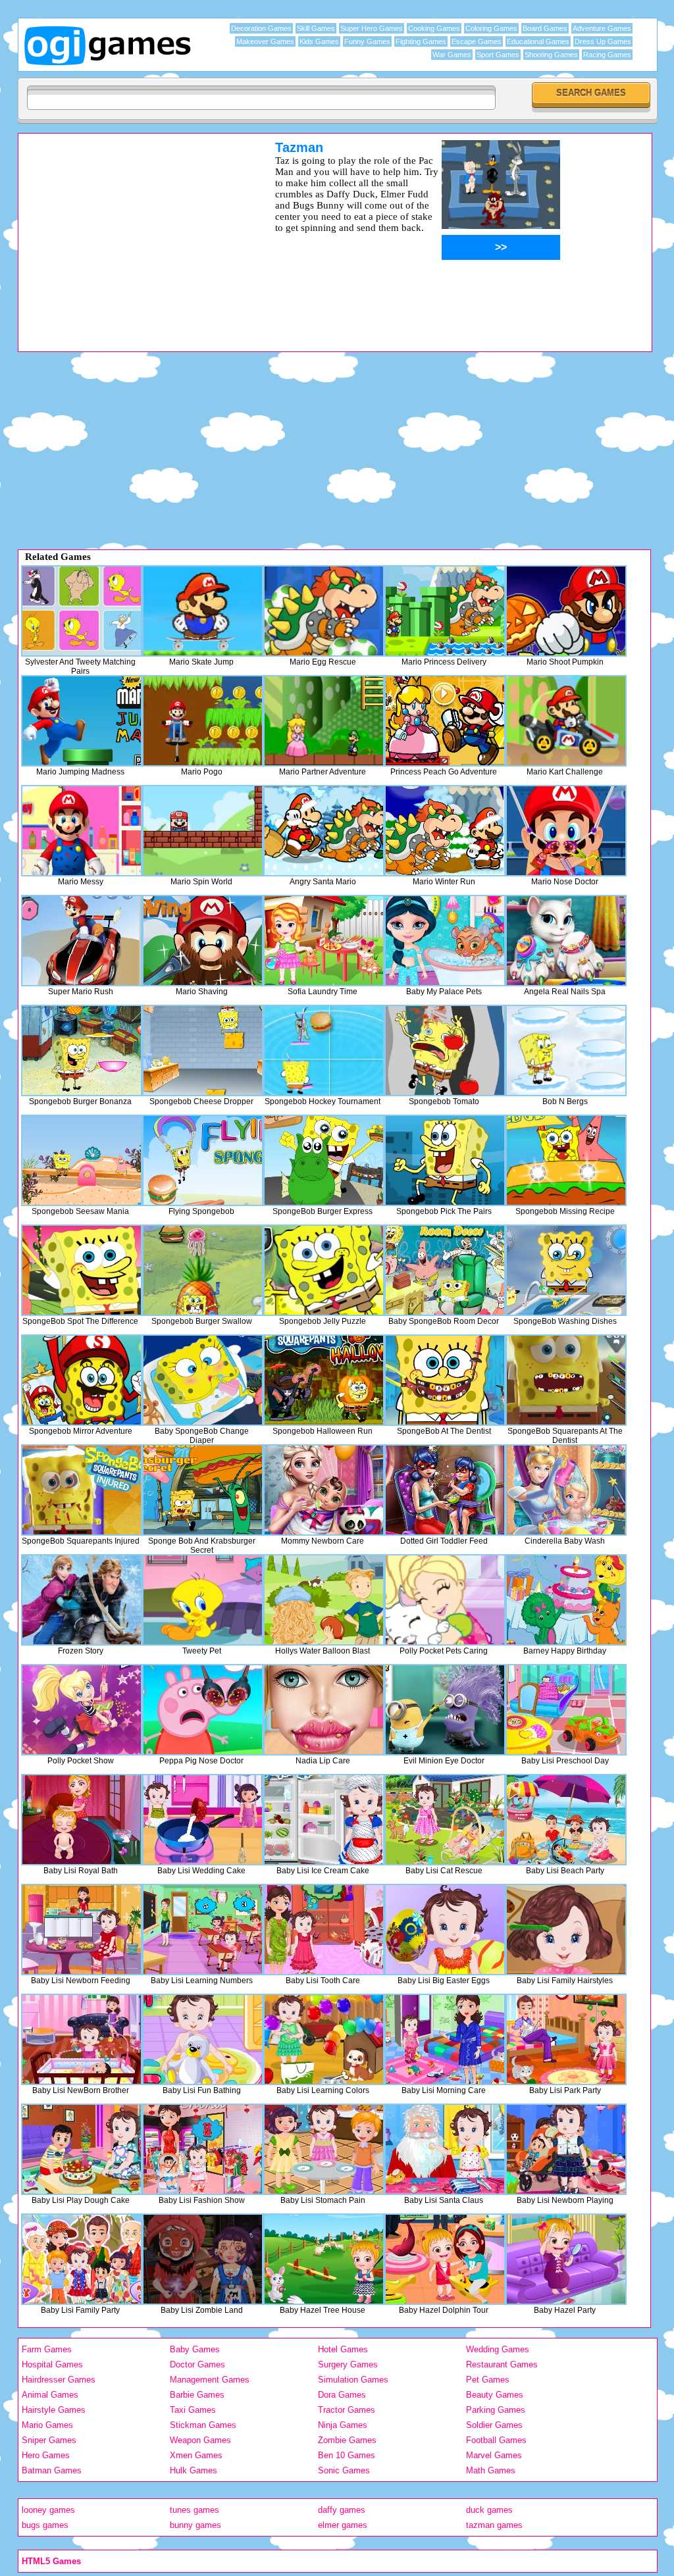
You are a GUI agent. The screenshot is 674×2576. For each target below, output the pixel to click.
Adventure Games (602, 28)
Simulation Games (353, 2380)
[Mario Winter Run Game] (445, 831)
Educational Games (538, 41)
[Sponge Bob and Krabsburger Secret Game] (203, 1490)
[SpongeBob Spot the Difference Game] (82, 1270)
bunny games (195, 2525)
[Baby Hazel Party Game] (566, 2259)
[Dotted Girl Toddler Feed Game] (445, 1490)
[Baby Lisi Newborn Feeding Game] (82, 1930)
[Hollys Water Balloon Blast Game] (324, 1600)
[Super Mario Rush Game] (82, 941)
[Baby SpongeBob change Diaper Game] (203, 1380)
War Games (452, 55)
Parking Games (496, 2410)
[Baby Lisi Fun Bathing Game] (203, 2039)
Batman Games (52, 2470)
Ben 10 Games (347, 2455)
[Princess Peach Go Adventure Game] (445, 721)
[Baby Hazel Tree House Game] (324, 2259)
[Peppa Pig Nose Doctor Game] (203, 1710)
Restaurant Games (502, 2364)
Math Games (491, 2470)
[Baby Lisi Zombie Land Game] (203, 2259)
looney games (48, 2510)
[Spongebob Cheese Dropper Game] (203, 1050)
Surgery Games (348, 2364)
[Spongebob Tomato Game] (445, 1050)
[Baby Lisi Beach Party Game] (566, 1820)
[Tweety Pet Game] (203, 1600)
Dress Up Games (603, 41)
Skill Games (316, 28)
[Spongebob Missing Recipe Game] (566, 1160)
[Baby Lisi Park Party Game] (566, 2039)
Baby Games (195, 2349)
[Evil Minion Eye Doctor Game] (445, 1710)
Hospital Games (52, 2364)
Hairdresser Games (59, 2380)
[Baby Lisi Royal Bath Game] (82, 1820)
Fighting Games (421, 41)
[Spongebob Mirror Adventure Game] (82, 1380)
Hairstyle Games (54, 2410)
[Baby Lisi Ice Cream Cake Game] (324, 1820)
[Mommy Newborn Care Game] (324, 1490)
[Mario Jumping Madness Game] (82, 721)
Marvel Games (494, 2455)
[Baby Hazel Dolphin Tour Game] (445, 2259)
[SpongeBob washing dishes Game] (566, 1270)
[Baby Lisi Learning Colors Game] (324, 2039)
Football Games (496, 2440)
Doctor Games (197, 2364)
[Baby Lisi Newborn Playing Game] (566, 2149)
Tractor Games (347, 2410)
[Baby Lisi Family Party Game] (82, 2259)
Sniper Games (49, 2440)
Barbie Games (197, 2395)
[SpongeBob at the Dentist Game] (445, 1380)
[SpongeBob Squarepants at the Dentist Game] (566, 1380)
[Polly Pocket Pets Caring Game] (445, 1600)
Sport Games (498, 55)
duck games (489, 2510)
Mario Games (47, 2425)
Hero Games (46, 2455)
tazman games (494, 2525)
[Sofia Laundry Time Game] (324, 941)
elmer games (343, 2525)
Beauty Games (495, 2395)
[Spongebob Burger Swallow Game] (203, 1270)
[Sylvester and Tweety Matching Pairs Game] (82, 611)
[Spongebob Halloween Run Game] (324, 1380)
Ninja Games (343, 2425)
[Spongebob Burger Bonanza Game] (82, 1050)
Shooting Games (551, 55)
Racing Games (607, 55)
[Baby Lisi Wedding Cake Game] (203, 1820)
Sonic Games (344, 2470)
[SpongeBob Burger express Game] (324, 1160)
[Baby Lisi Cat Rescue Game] (445, 1820)
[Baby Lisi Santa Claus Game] (445, 2149)
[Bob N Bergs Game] (566, 1050)
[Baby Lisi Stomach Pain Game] (324, 2149)
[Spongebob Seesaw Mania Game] (82, 1160)
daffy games (342, 2510)
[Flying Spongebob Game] (203, 1160)
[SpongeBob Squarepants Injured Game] (82, 1490)
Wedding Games (498, 2349)
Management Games (210, 2380)
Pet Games (488, 2380)
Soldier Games (494, 2425)
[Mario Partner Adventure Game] (324, 721)
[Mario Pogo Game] (203, 721)
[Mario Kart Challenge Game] (566, 721)
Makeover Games (265, 41)
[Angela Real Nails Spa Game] (566, 941)
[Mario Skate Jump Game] (203, 611)
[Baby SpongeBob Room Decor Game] (445, 1270)
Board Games (545, 28)
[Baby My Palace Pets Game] (445, 941)
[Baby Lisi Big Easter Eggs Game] (445, 1930)
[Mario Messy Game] (82, 831)
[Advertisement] (130, 232)
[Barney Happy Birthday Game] (566, 1600)
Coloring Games (491, 28)
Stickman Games (203, 2425)
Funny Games (367, 41)
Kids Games (319, 41)
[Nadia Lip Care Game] (324, 1710)
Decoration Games (261, 28)
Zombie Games (347, 2440)
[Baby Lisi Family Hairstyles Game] (566, 1930)
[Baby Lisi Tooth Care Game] (324, 1930)
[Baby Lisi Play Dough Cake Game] (82, 2149)
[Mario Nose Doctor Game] (566, 831)
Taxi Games (193, 2410)
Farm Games (47, 2349)
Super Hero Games (372, 28)
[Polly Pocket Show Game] (82, 1710)
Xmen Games (196, 2455)
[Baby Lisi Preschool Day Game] (566, 1710)
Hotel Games (343, 2349)
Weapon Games (200, 2440)
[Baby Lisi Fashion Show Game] (203, 2149)
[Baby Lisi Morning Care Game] (445, 2039)
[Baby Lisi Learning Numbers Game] (203, 1930)
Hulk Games (194, 2470)
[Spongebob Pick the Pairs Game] (445, 1160)
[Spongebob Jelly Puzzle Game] (324, 1270)
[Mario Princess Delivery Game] (445, 611)
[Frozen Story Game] (82, 1600)
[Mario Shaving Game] (203, 941)
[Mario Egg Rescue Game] (324, 611)
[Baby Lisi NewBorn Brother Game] (82, 2039)
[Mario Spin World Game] (203, 831)
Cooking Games (434, 28)
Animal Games (50, 2395)
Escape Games (477, 41)
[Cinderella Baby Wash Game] (566, 1490)
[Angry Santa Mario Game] (324, 831)
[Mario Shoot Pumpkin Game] (566, 611)
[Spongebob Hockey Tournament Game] (324, 1050)
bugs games (45, 2525)
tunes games (194, 2510)
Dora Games (342, 2395)
